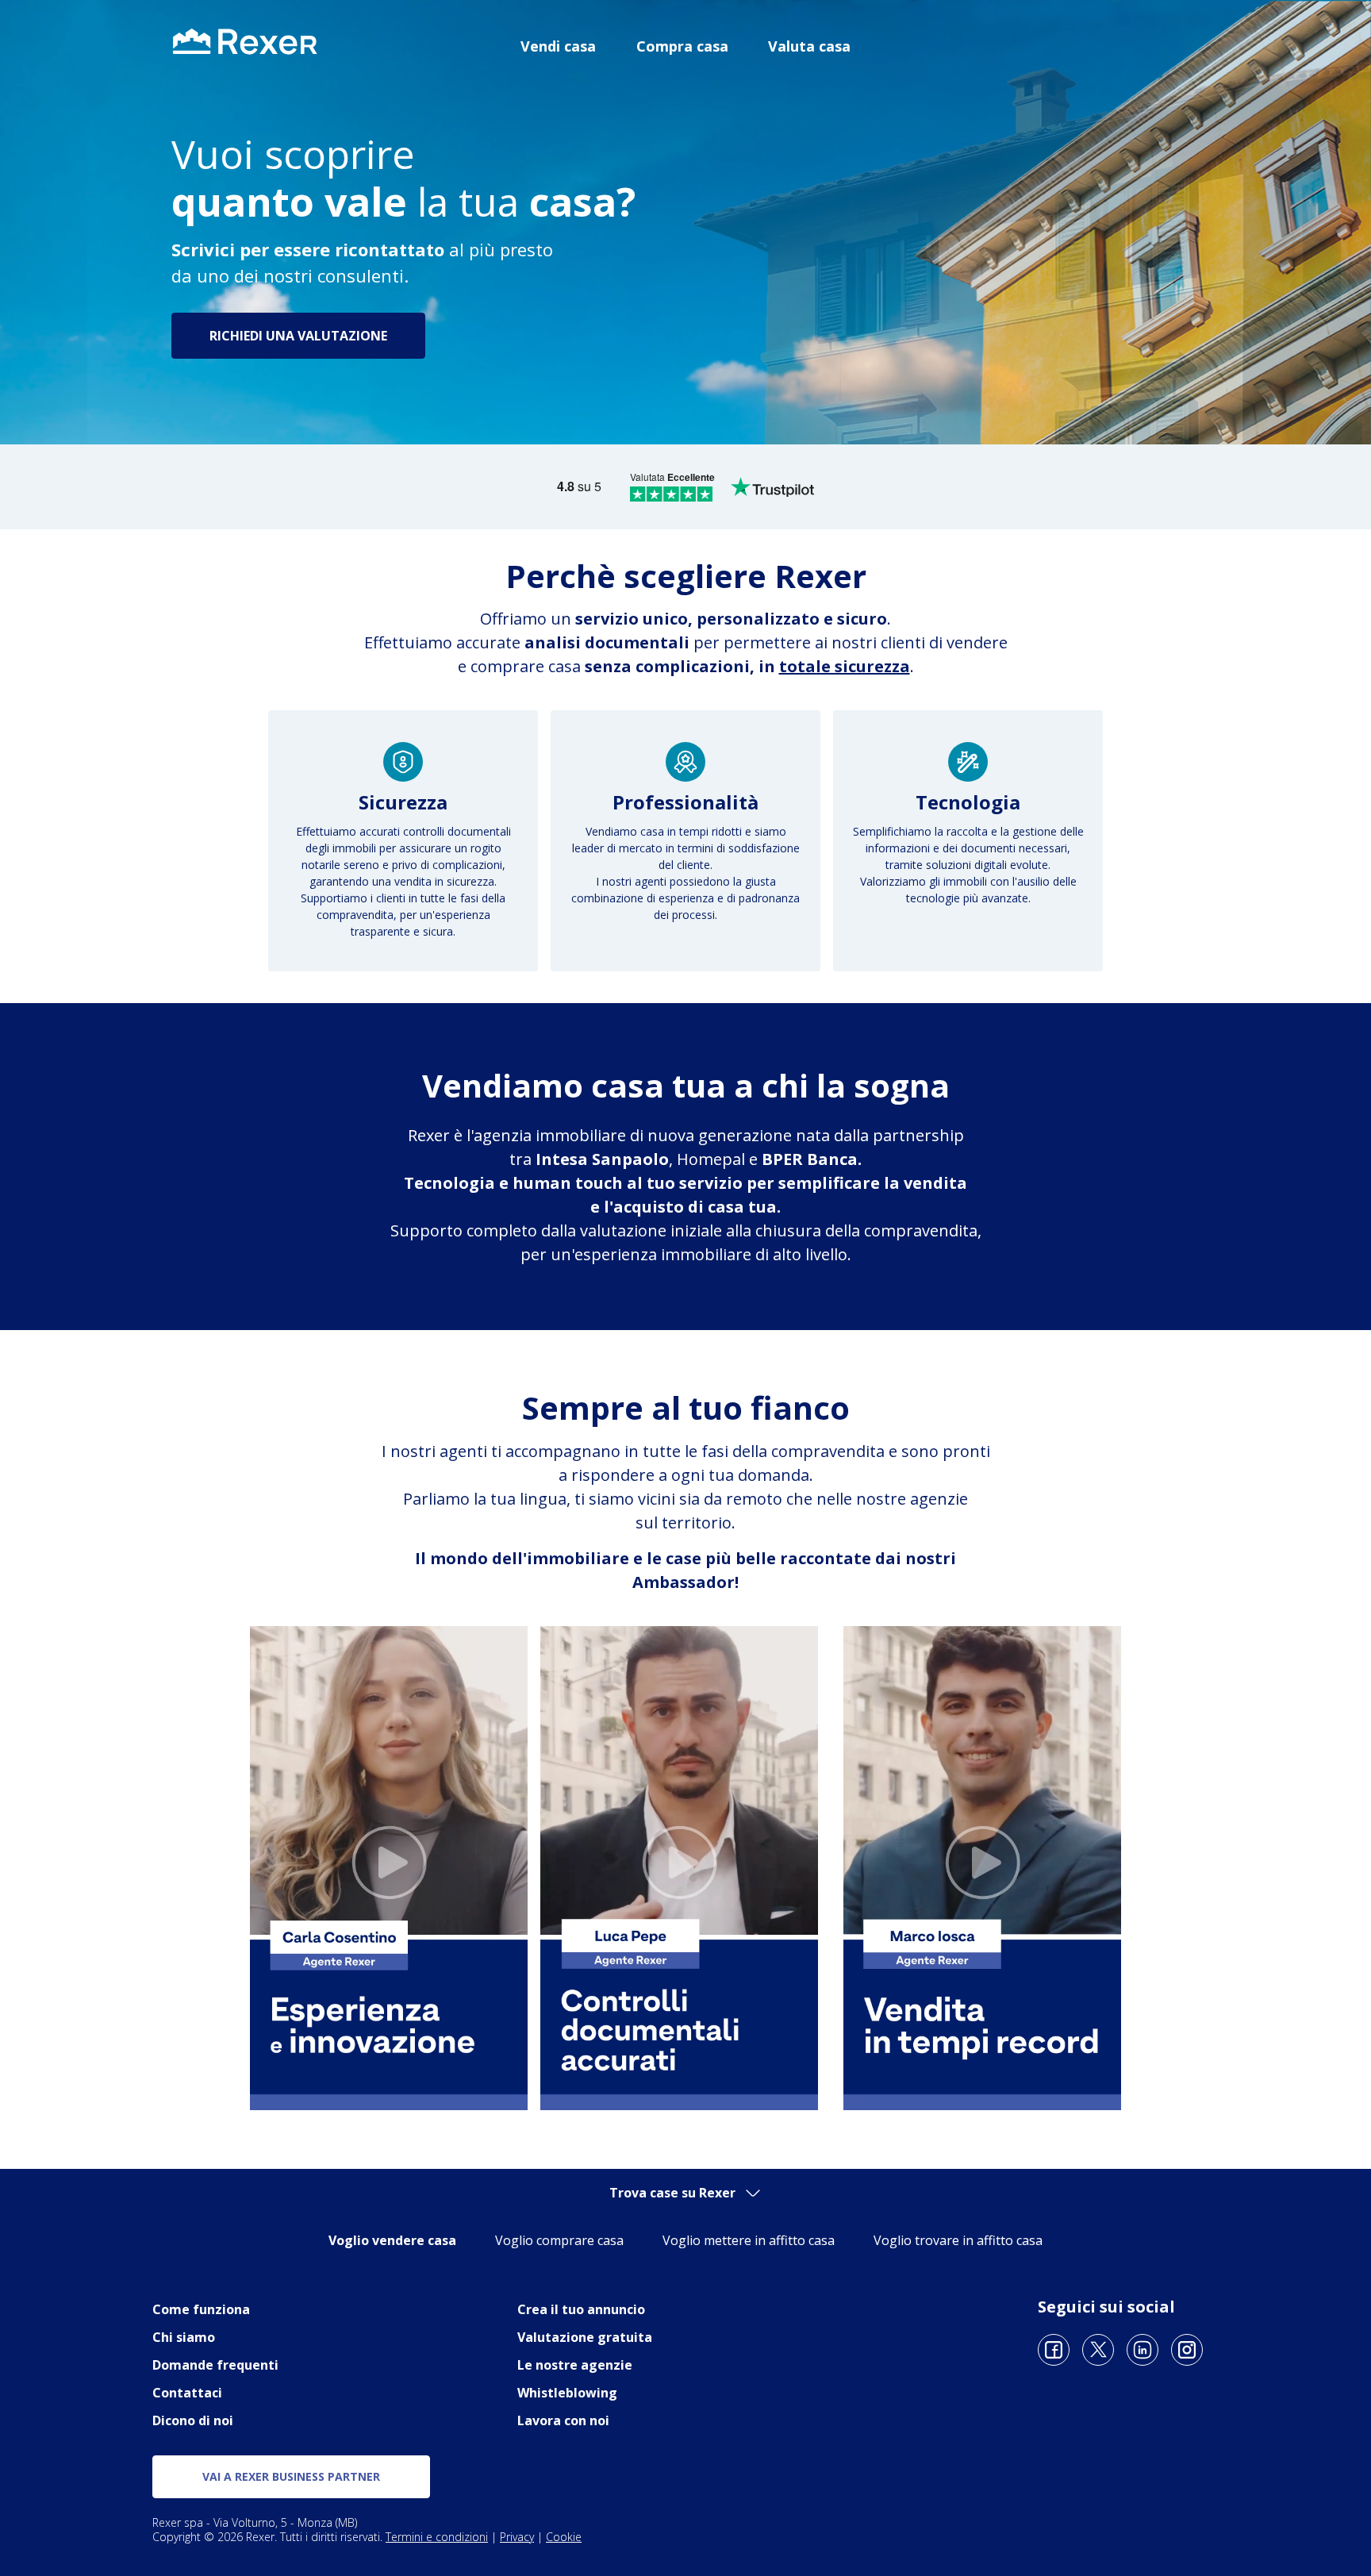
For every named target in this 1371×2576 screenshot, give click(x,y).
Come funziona (201, 2309)
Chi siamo (184, 2337)
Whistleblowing (567, 2393)
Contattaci (187, 2393)
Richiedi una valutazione (298, 336)
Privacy (517, 2537)
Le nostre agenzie (575, 2365)
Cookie (564, 2537)
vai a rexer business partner (291, 2476)
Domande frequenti (215, 2365)
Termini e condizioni (437, 2537)
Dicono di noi (193, 2420)
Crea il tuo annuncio (581, 2309)
